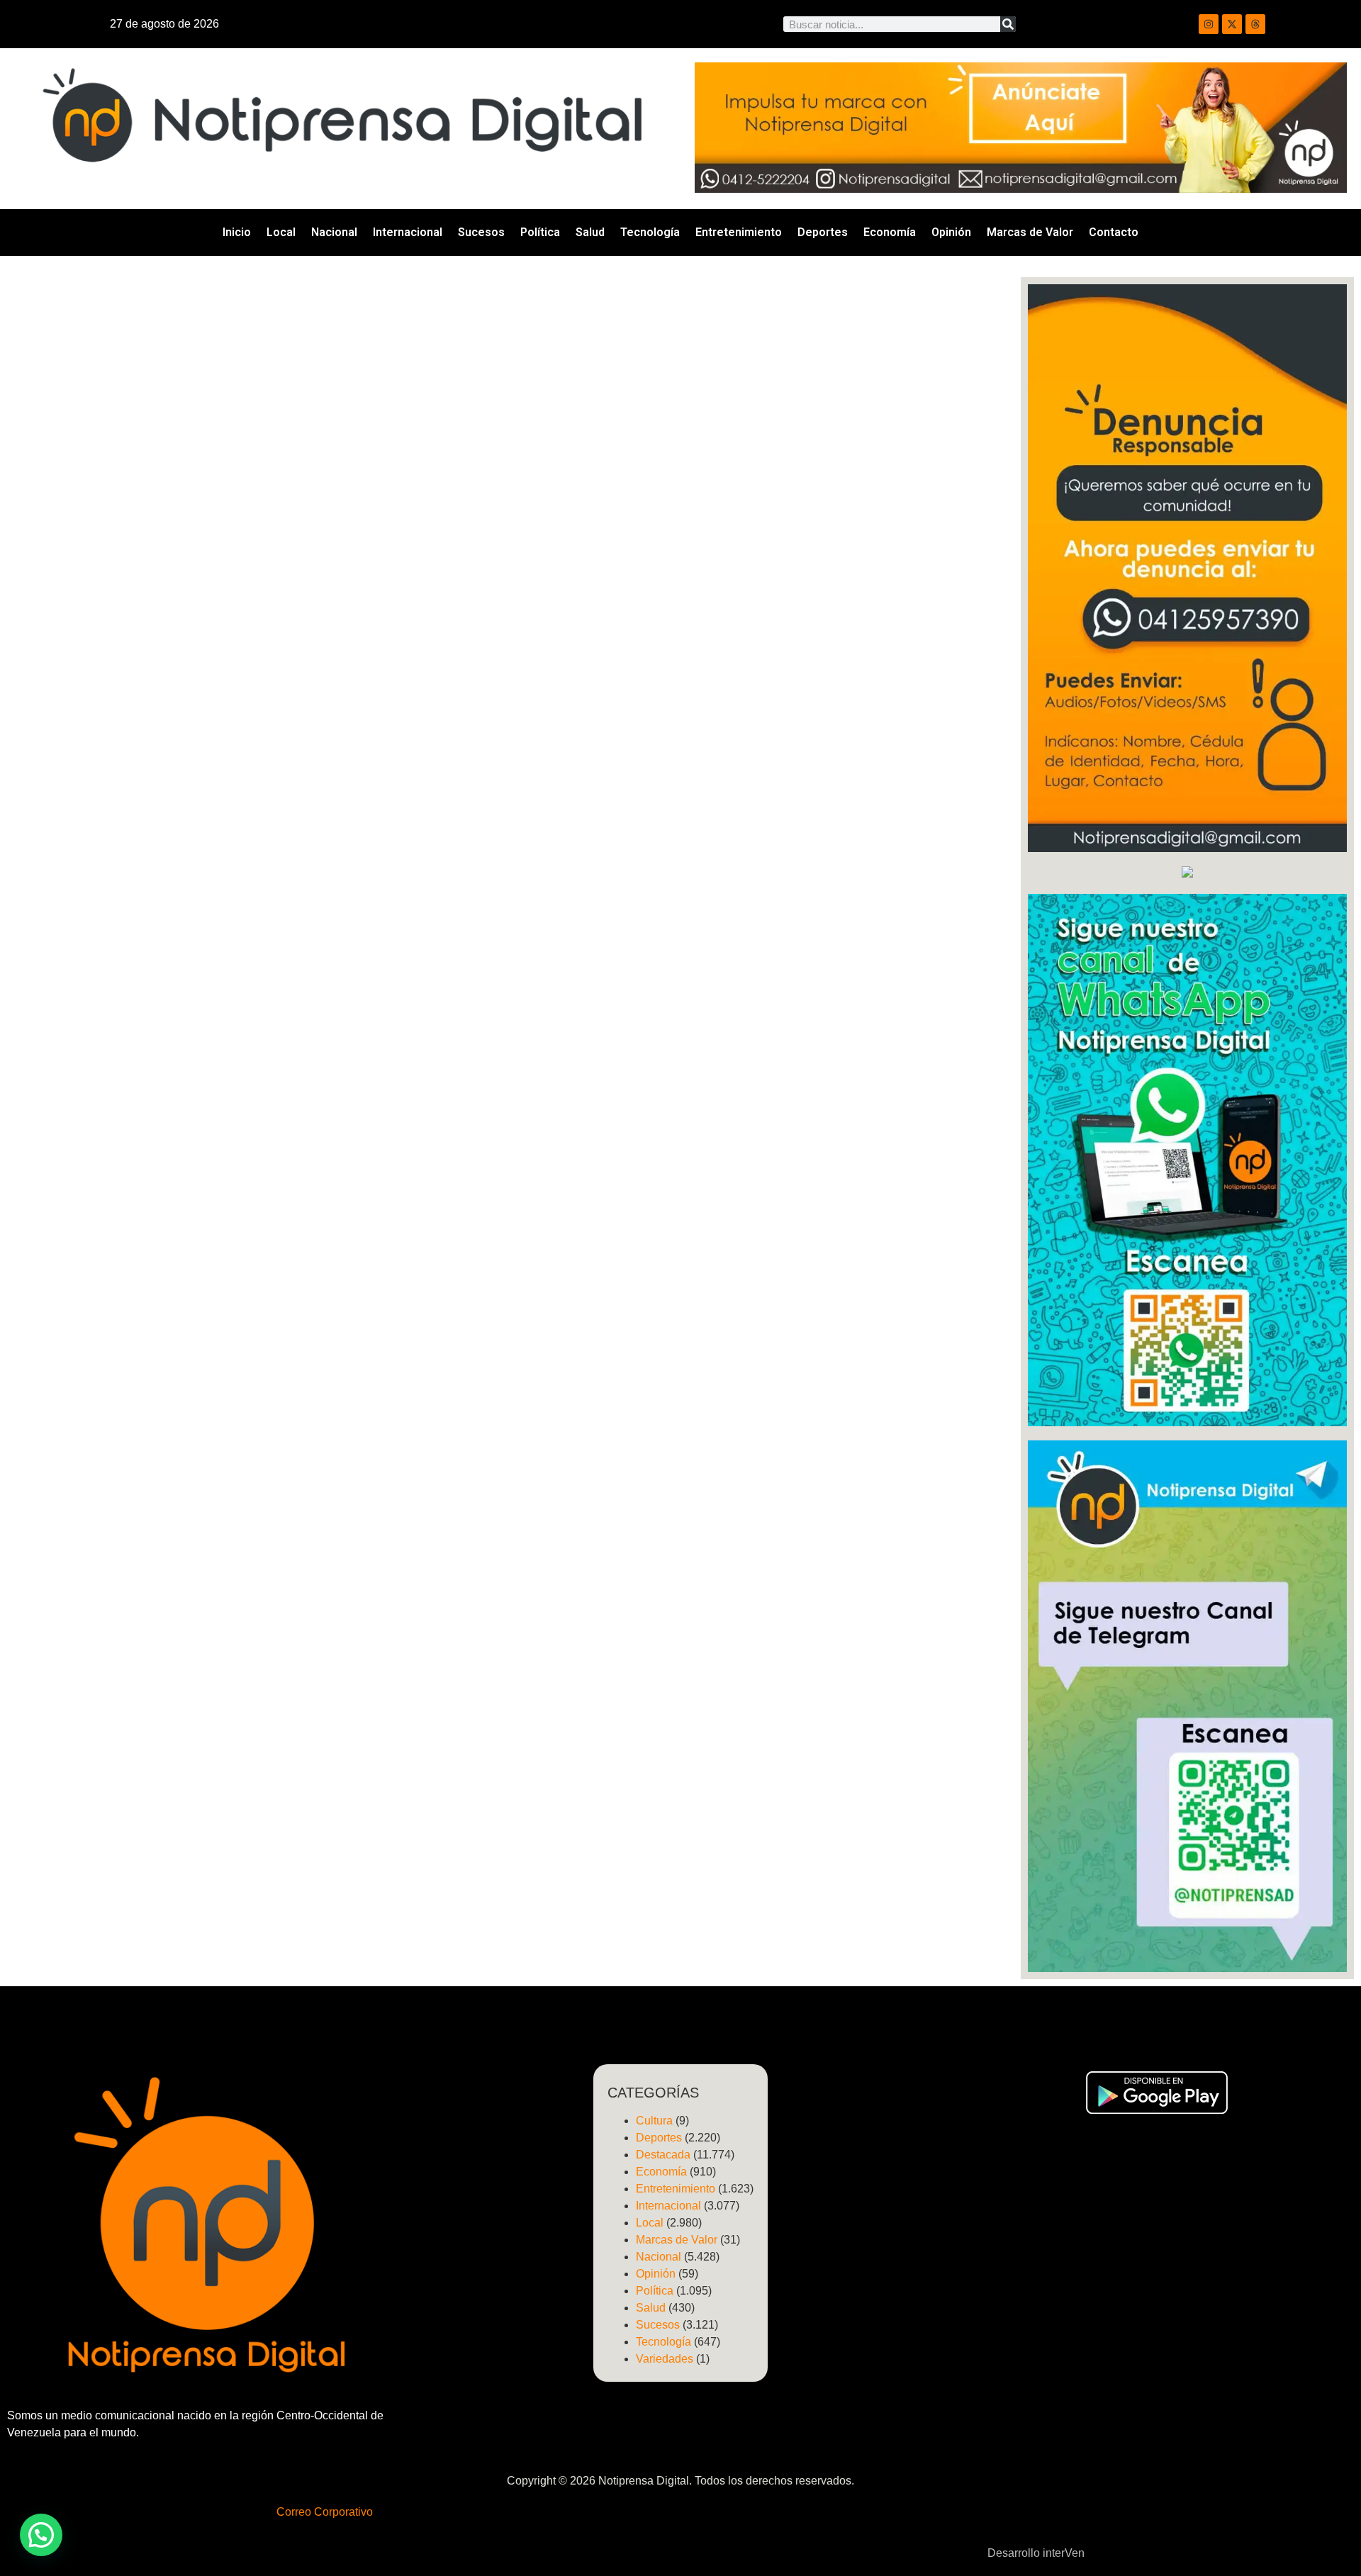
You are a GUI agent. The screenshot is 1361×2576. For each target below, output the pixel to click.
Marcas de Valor (1030, 232)
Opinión (951, 232)
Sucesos (481, 232)
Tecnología (650, 232)
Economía (890, 232)
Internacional (408, 232)
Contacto (1114, 232)
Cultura (654, 2121)
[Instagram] (1209, 24)
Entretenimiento (739, 232)
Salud (590, 232)
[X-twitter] (1232, 24)
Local (281, 232)
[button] (41, 2535)
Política (540, 232)
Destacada (663, 2155)
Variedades (665, 2359)
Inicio (237, 232)
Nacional (334, 232)
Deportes (823, 232)
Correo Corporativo (325, 2512)
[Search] (1008, 24)
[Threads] (1255, 24)
